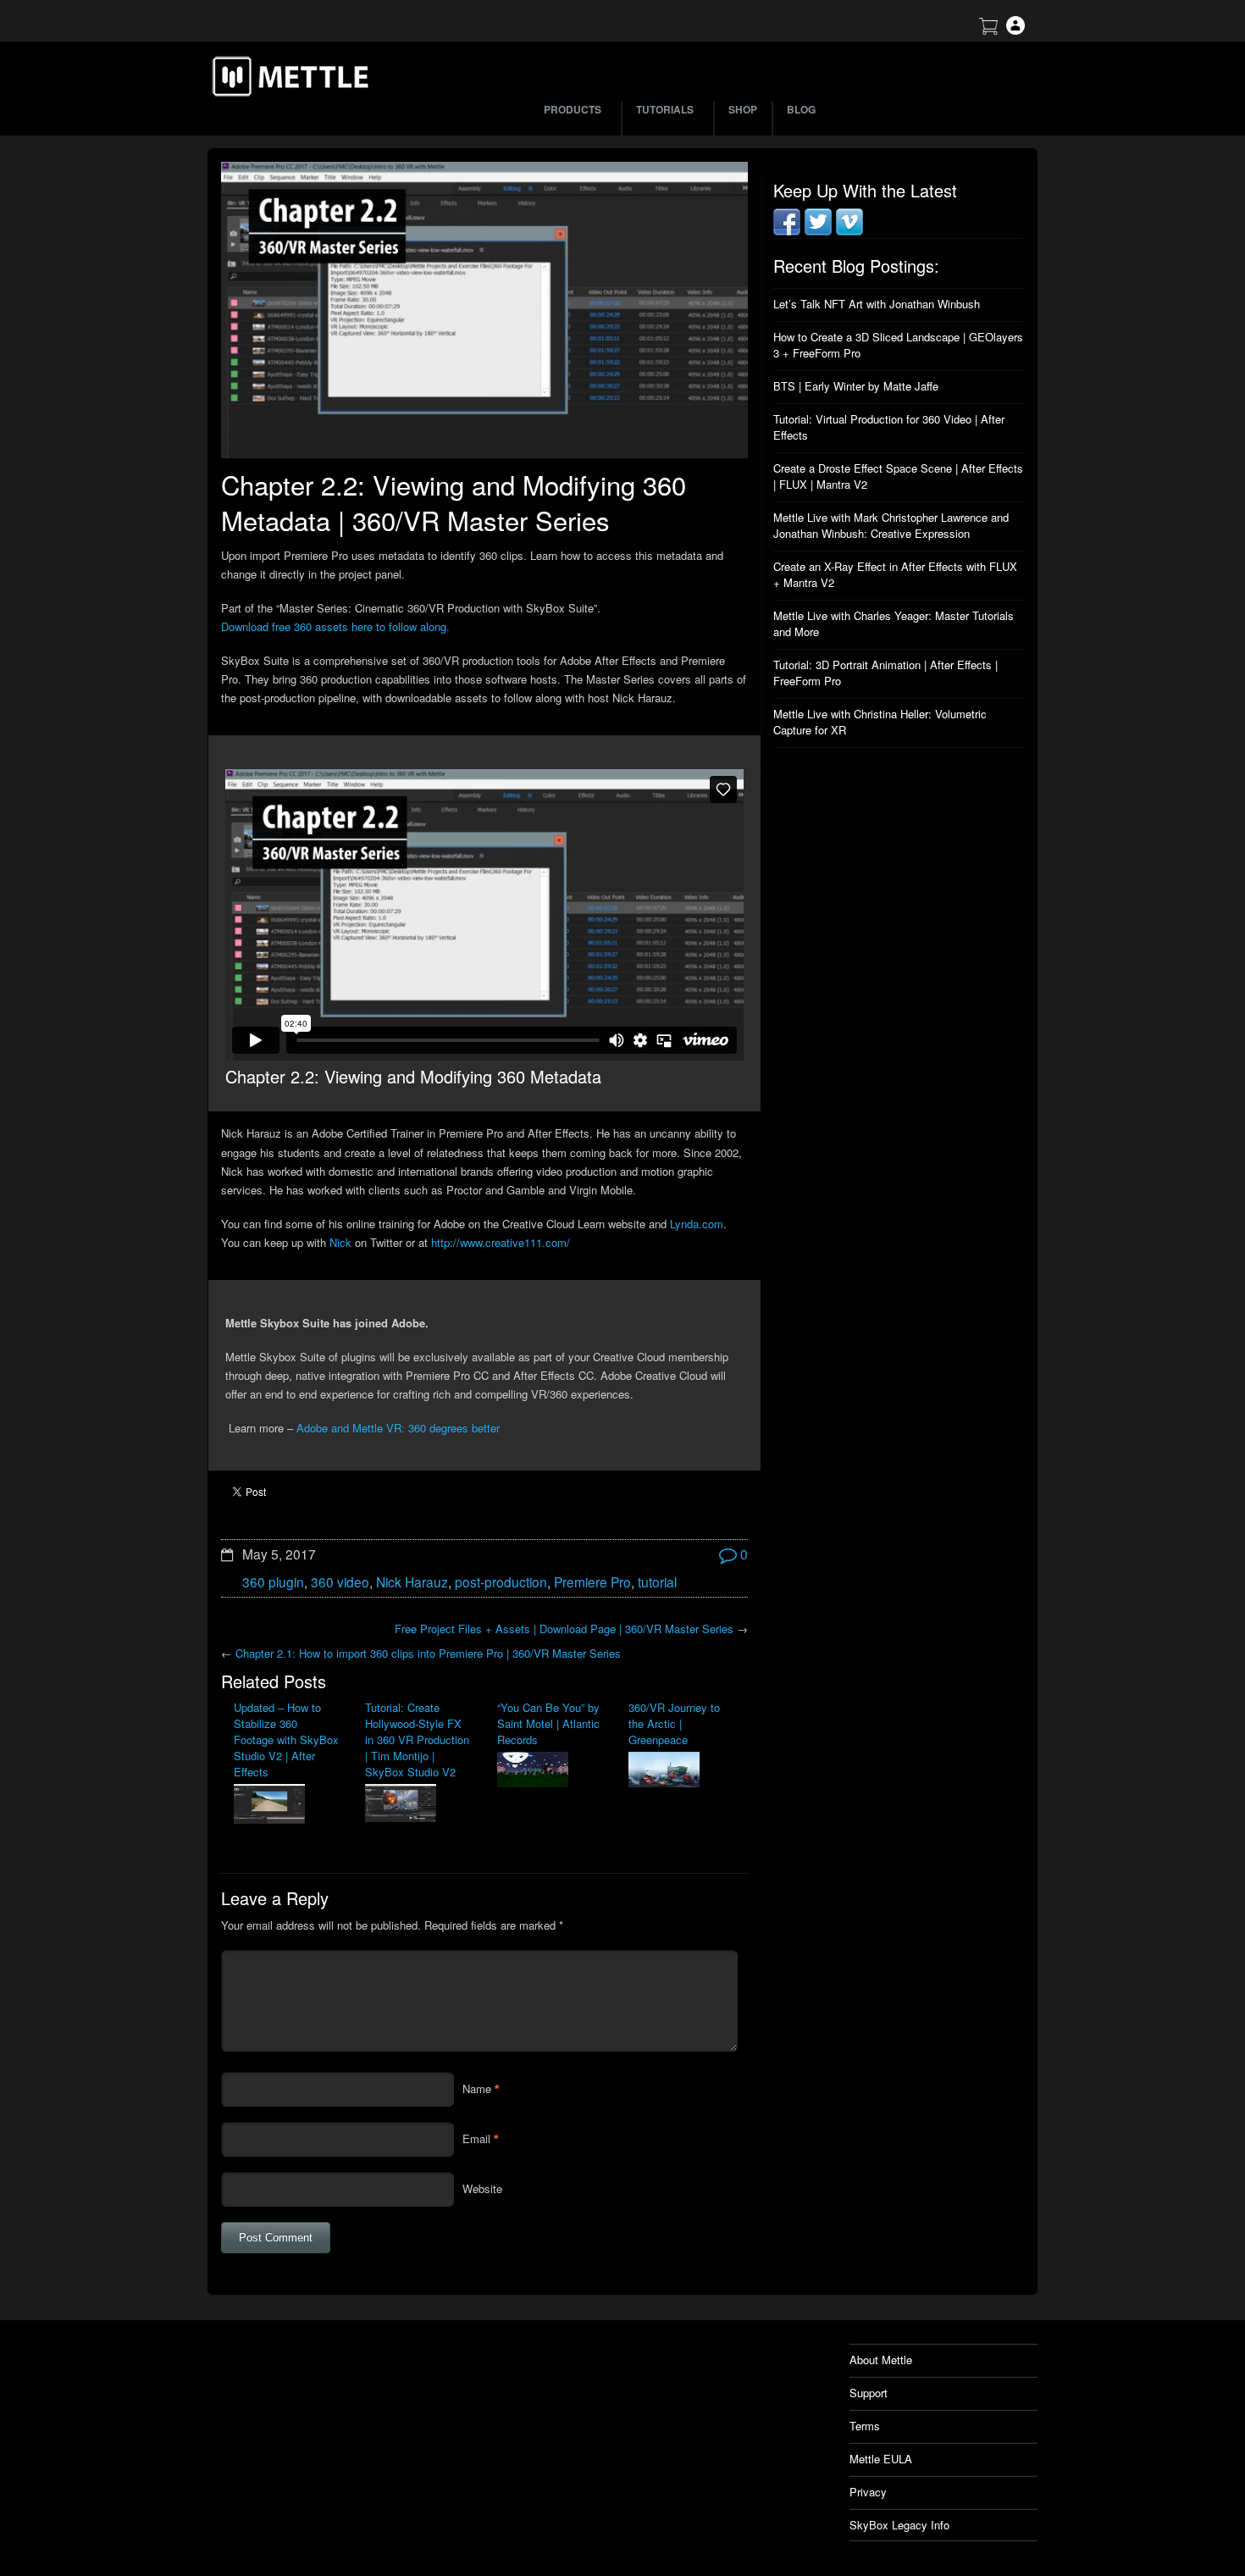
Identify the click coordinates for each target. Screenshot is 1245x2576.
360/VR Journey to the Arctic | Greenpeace (674, 1723)
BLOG (801, 109)
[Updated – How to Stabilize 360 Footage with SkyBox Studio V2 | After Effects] (287, 1806)
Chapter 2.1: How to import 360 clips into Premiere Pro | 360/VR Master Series (428, 1653)
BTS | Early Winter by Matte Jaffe (856, 386)
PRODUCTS (573, 109)
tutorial (657, 1582)
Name (477, 2088)
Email (476, 2138)
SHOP (743, 109)
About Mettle (881, 2360)
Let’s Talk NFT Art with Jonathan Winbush (877, 304)
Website (482, 2188)
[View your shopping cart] (988, 30)
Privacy (868, 2492)
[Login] (1015, 30)
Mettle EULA (881, 2459)
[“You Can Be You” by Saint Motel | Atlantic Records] (550, 1771)
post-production (501, 1582)
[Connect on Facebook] (787, 231)
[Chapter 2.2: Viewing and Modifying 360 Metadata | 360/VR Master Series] (484, 310)
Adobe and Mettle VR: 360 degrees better (398, 1428)
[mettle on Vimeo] (849, 231)
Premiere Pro (592, 1582)
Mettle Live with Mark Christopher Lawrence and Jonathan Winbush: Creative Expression (891, 525)
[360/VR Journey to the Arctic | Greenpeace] (681, 1771)
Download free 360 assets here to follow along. (335, 626)
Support (869, 2393)
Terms (865, 2426)
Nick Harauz (412, 1582)
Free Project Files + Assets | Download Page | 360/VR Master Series (564, 1629)
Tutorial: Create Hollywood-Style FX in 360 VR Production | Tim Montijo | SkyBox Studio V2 (417, 1739)
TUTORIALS (665, 109)
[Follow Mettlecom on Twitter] (818, 231)
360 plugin (273, 1582)
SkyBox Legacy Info (899, 2525)
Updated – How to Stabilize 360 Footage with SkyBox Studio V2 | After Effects (286, 1739)
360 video (340, 1582)
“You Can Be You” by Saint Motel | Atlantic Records (548, 1723)
